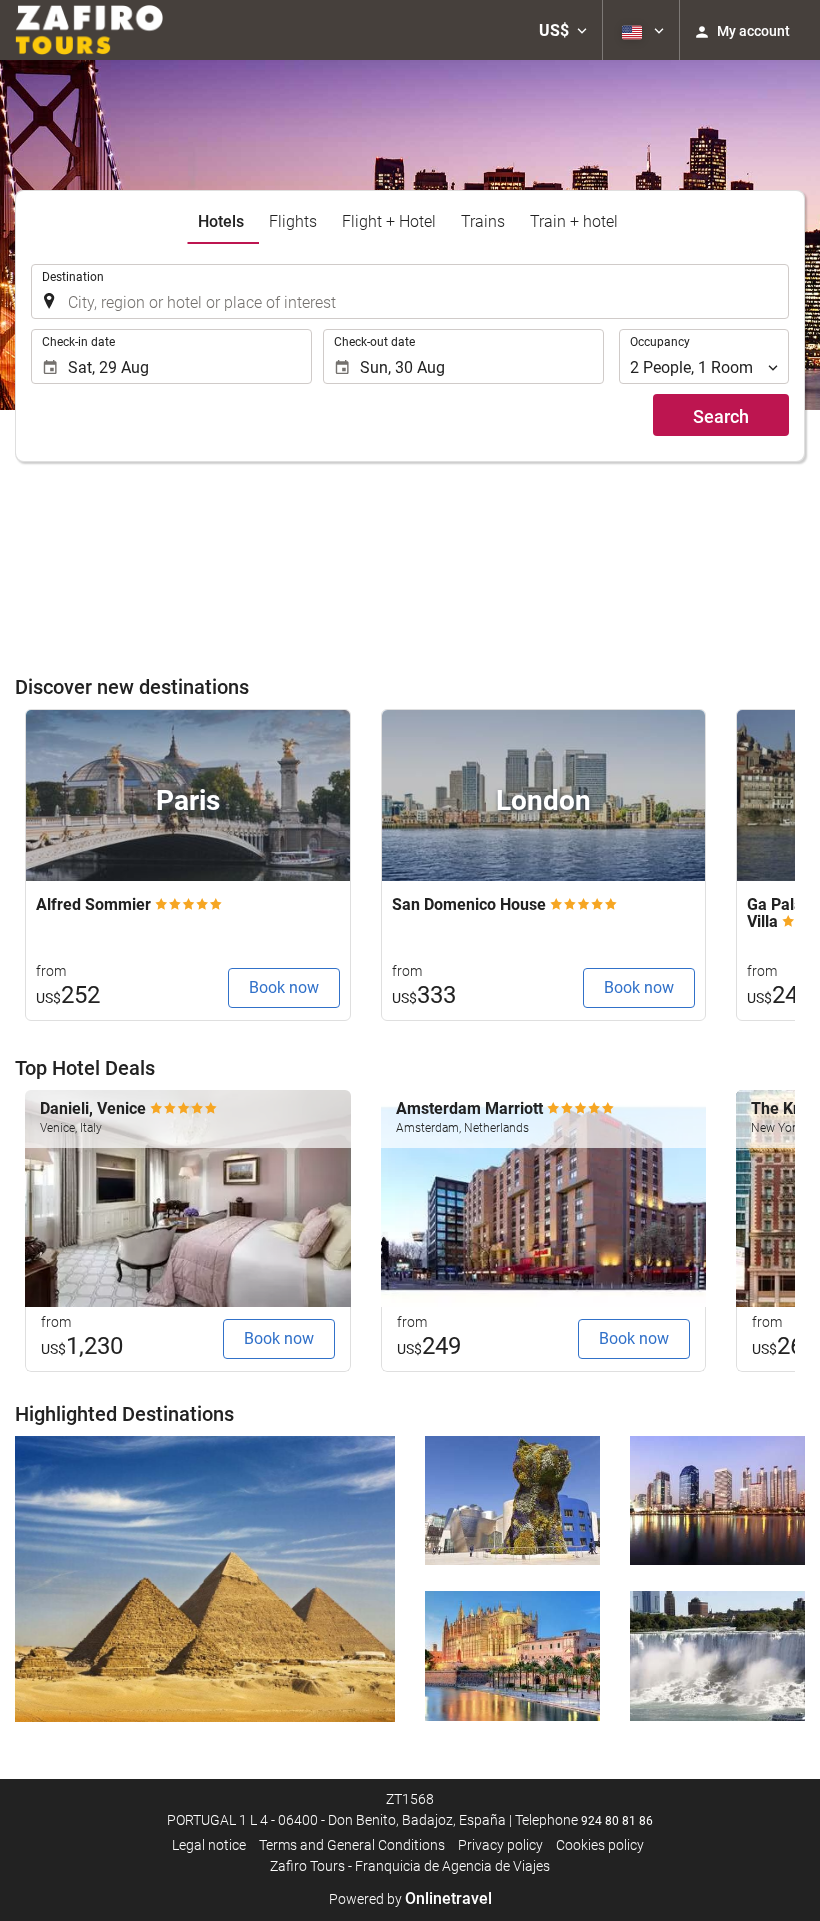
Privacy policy (500, 1845)
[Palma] (512, 1656)
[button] (563, 30)
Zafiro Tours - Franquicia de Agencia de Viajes (410, 1866)
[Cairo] (205, 1579)
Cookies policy (600, 1845)
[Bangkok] (717, 1501)
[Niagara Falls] (717, 1656)
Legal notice (209, 1845)
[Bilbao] (512, 1501)
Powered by (410, 1899)
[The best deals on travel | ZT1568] (89, 30)
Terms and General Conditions (352, 1845)
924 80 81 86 (617, 1821)
